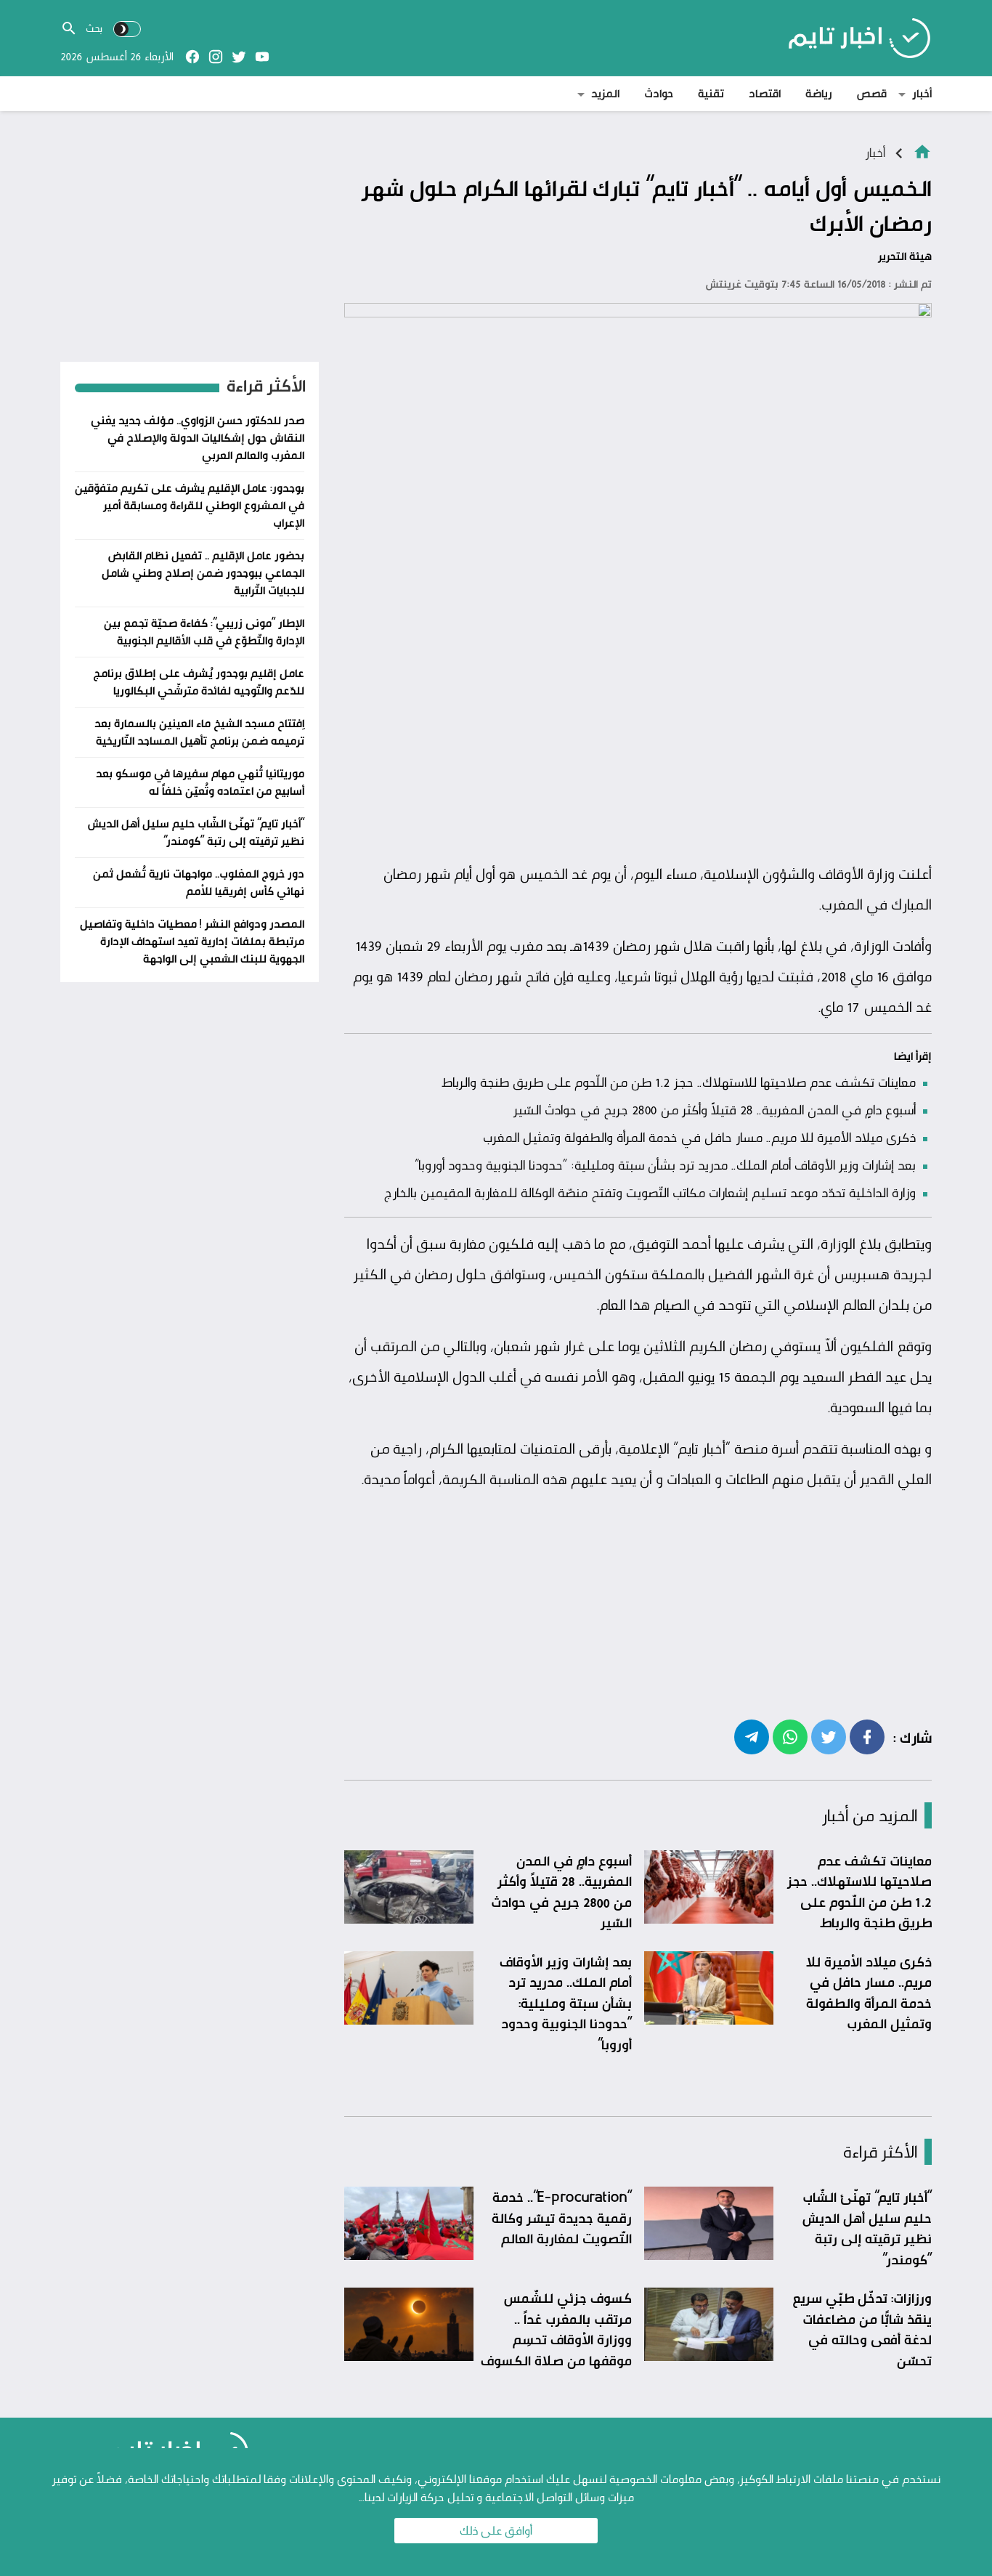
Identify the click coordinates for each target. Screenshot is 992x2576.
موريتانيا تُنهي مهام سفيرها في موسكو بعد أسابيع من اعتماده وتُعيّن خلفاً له (200, 782)
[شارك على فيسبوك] (867, 1736)
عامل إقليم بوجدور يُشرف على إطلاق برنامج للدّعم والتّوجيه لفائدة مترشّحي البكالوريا (199, 682)
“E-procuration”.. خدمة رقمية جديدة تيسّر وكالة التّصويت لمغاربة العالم (562, 2217)
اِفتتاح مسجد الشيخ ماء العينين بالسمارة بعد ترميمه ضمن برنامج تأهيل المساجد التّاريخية (199, 732)
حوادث (659, 93)
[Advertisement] (638, 746)
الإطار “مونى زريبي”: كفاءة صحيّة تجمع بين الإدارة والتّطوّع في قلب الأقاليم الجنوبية (204, 632)
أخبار (922, 93)
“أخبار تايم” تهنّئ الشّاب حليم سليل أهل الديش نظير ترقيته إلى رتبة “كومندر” (867, 2228)
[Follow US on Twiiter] (239, 57)
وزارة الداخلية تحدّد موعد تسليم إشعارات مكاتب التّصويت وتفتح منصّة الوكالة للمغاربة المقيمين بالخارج (650, 1192)
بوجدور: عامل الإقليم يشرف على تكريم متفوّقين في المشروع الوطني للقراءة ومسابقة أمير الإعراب (190, 505)
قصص (872, 93)
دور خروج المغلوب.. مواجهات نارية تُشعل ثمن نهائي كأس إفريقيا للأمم (199, 882)
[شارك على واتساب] (790, 1736)
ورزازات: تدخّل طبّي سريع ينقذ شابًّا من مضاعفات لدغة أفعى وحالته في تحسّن (862, 2329)
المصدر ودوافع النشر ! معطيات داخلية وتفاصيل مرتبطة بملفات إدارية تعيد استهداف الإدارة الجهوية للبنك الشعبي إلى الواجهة (192, 941)
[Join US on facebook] (192, 57)
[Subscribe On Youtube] (262, 57)
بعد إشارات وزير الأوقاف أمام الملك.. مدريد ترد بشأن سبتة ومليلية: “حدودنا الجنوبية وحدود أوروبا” (665, 1165)
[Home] (922, 151)
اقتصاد (765, 93)
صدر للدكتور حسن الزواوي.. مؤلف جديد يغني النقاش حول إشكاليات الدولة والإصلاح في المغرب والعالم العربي (198, 438)
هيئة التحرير (905, 256)
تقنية (711, 93)
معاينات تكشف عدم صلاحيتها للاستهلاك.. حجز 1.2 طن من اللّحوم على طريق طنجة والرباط (679, 1082)
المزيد (605, 93)
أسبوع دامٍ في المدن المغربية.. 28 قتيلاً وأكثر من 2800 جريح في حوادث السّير (715, 1109)
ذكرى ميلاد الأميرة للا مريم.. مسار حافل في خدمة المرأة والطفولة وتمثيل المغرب (699, 1137)
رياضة (819, 93)
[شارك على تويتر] (829, 1736)
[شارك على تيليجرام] (752, 1736)
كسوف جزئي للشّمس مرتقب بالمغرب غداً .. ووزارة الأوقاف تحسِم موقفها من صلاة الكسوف (556, 2329)
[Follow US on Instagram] (216, 57)
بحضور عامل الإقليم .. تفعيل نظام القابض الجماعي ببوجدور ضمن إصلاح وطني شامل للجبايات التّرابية (203, 573)
